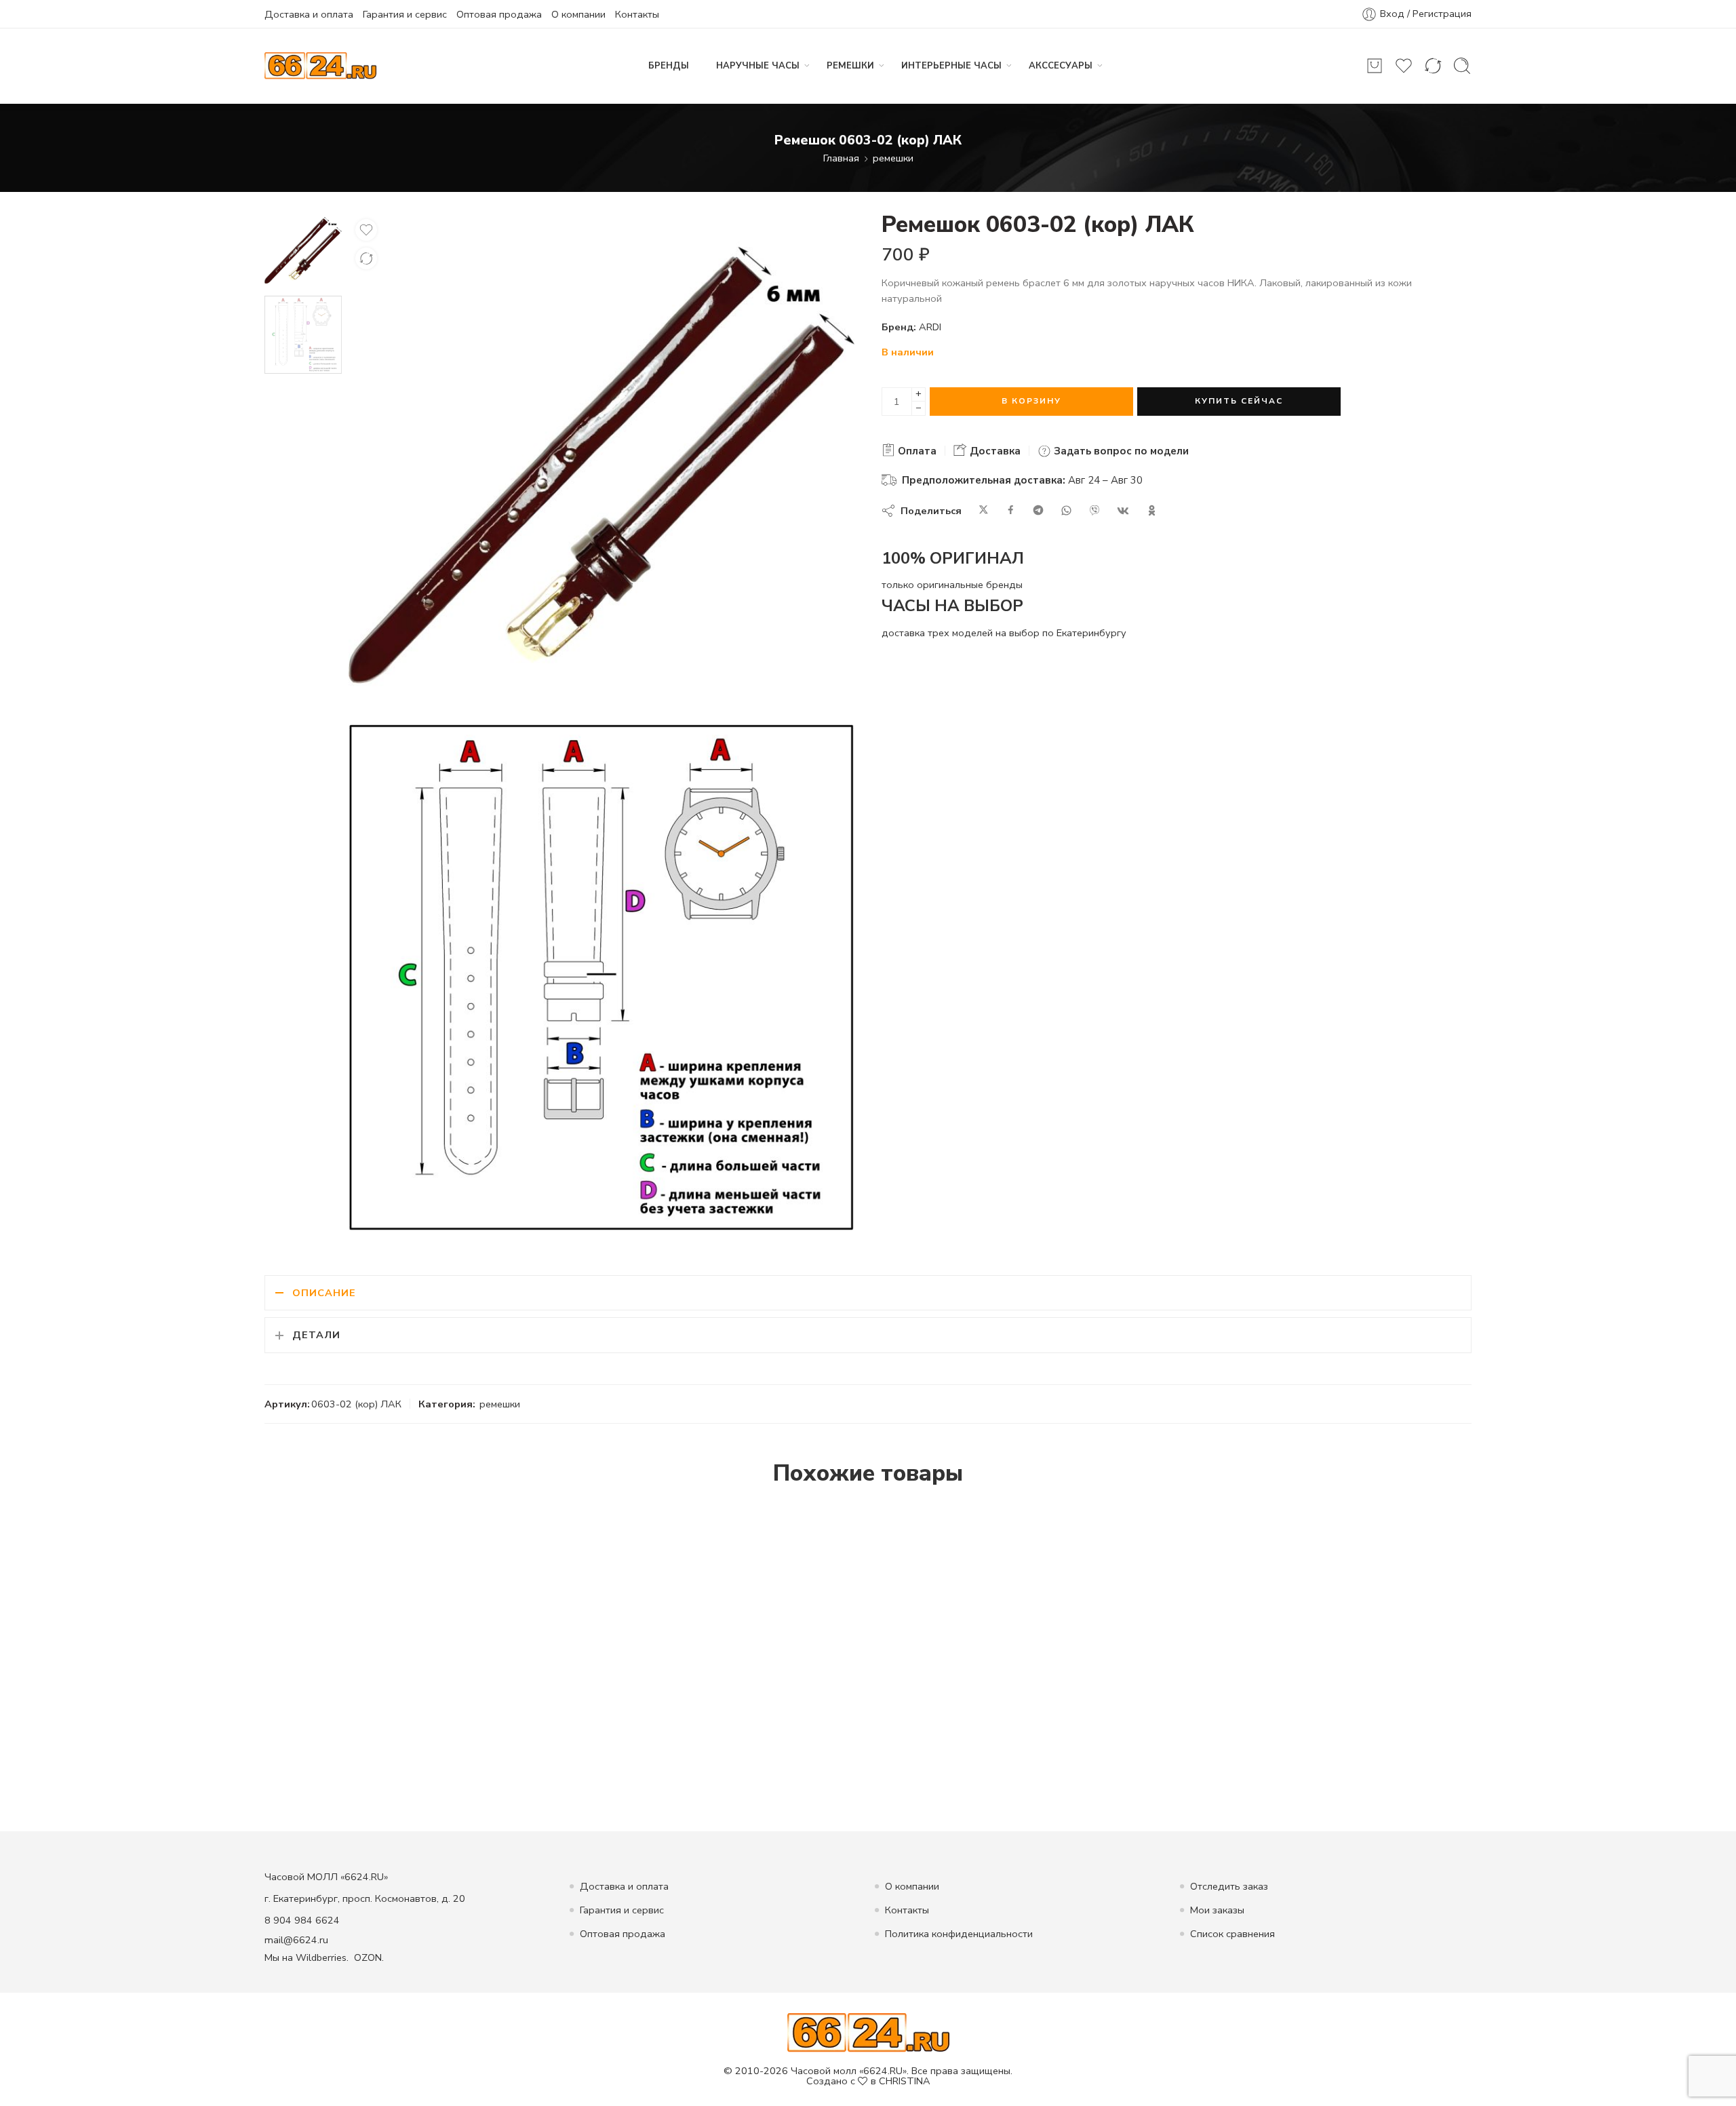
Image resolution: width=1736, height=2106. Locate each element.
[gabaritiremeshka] (601, 977)
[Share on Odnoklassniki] (1152, 511)
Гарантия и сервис (405, 14)
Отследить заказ (1229, 1886)
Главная (841, 158)
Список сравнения (1232, 1934)
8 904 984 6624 (302, 1920)
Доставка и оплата (309, 14)
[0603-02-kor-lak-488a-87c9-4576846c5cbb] (303, 250)
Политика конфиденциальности (959, 1934)
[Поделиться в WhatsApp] (1066, 511)
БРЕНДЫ (669, 66)
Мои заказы (1217, 1910)
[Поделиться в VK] (1123, 511)
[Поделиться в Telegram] (1038, 511)
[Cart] (1375, 66)
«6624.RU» (883, 2071)
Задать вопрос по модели (1120, 451)
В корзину (1031, 401)
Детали (316, 1335)
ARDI (930, 327)
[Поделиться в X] (984, 511)
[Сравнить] (366, 258)
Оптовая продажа (499, 14)
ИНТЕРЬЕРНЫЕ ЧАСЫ (951, 66)
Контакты (637, 14)
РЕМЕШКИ (850, 66)
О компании (578, 14)
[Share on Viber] (1094, 511)
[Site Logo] (868, 2032)
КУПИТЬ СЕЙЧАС (1239, 401)
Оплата (916, 451)
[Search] (1462, 66)
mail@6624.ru (296, 1940)
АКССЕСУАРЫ (1061, 66)
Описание (324, 1293)
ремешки (893, 158)
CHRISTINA (905, 2081)
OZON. (369, 1957)
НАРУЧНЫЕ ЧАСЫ (758, 66)
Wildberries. (322, 1957)
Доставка (994, 451)
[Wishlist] (366, 230)
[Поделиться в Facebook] (1011, 511)
